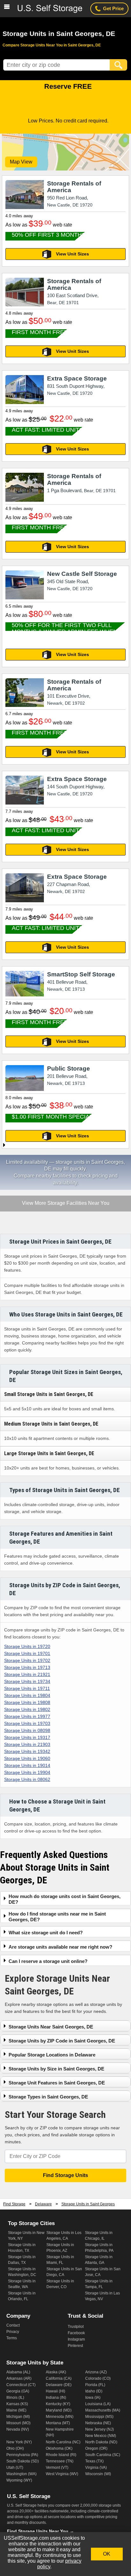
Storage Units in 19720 (27, 1646)
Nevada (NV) (18, 2429)
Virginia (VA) (96, 2468)
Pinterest (75, 2346)
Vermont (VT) (57, 2468)
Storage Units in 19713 (27, 1667)
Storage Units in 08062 (27, 1779)
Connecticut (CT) (21, 2385)
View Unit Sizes (72, 254)
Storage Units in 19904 (27, 1772)
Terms (12, 2338)
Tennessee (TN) (60, 2461)
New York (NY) (19, 2442)
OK (107, 2554)
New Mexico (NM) (101, 2436)
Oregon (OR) (96, 2448)
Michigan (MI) (18, 2417)
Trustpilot (76, 2327)
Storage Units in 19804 (27, 1695)
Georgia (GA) (18, 2391)
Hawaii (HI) (55, 2391)
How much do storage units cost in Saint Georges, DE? (65, 1899)
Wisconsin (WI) (98, 2474)
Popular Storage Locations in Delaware (52, 2055)
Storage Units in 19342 (27, 1751)
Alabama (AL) (18, 2372)
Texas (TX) (94, 2461)
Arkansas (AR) (19, 2378)
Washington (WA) (21, 2474)
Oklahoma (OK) (59, 2448)
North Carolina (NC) (63, 2442)
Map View (21, 162)
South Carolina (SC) (103, 2455)
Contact (13, 2325)
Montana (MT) (58, 2423)
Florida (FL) (95, 2385)
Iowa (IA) (93, 2398)
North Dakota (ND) (101, 2442)
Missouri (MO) (18, 2423)
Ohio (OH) (15, 2448)
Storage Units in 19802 (27, 1709)
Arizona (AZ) (96, 2372)
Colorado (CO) (98, 2378)
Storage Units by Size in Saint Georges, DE (56, 2069)
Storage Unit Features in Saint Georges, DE (57, 2083)
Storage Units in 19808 (27, 1702)
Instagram (76, 2339)
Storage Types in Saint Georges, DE (48, 2097)
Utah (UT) (15, 2468)
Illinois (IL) (15, 2398)
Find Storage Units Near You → (41, 2531)
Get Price (113, 8)
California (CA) (59, 2378)
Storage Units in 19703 (27, 1723)
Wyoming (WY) (19, 2480)
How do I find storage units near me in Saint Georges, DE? (57, 1917)
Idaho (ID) (94, 2391)
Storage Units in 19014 (27, 1765)
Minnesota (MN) (60, 2417)
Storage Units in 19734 (27, 1681)
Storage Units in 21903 (27, 1744)
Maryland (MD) (59, 2410)
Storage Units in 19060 (27, 1758)
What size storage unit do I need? (46, 1933)
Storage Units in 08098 (27, 1730)
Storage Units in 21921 (27, 1674)
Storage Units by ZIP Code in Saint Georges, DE (62, 2041)
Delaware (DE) (59, 2385)
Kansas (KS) (17, 2404)
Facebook (76, 2333)
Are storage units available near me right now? (60, 1947)
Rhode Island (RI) (61, 2455)
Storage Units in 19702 (27, 1660)
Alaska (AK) (56, 2372)
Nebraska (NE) (98, 2423)
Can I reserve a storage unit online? (48, 1961)
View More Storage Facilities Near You (65, 1204)
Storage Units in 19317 (27, 1737)
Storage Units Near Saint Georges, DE (51, 2027)
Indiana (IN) (56, 2398)
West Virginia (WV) (62, 2474)
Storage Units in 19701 (27, 1653)
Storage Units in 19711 (27, 1688)
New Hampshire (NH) (60, 2432)
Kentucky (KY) (58, 2404)
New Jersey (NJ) (100, 2429)
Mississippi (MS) (99, 2417)
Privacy (13, 2332)
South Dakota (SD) (23, 2461)
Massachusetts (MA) (103, 2410)
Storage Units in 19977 (27, 1716)
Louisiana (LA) (98, 2404)
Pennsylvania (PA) (22, 2455)
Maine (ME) (16, 2410)
